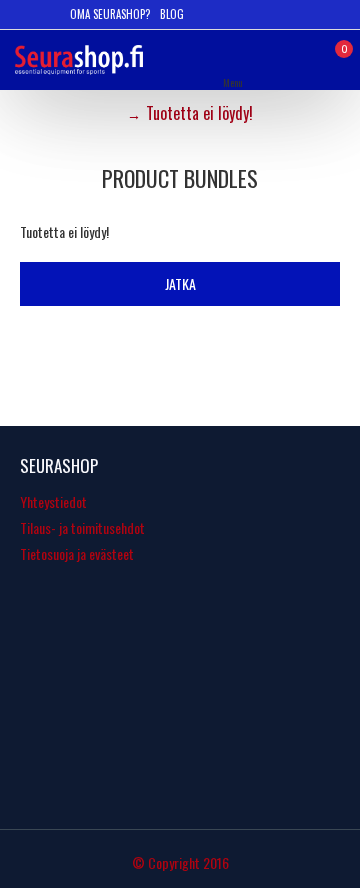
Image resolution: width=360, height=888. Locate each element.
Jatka (180, 283)
